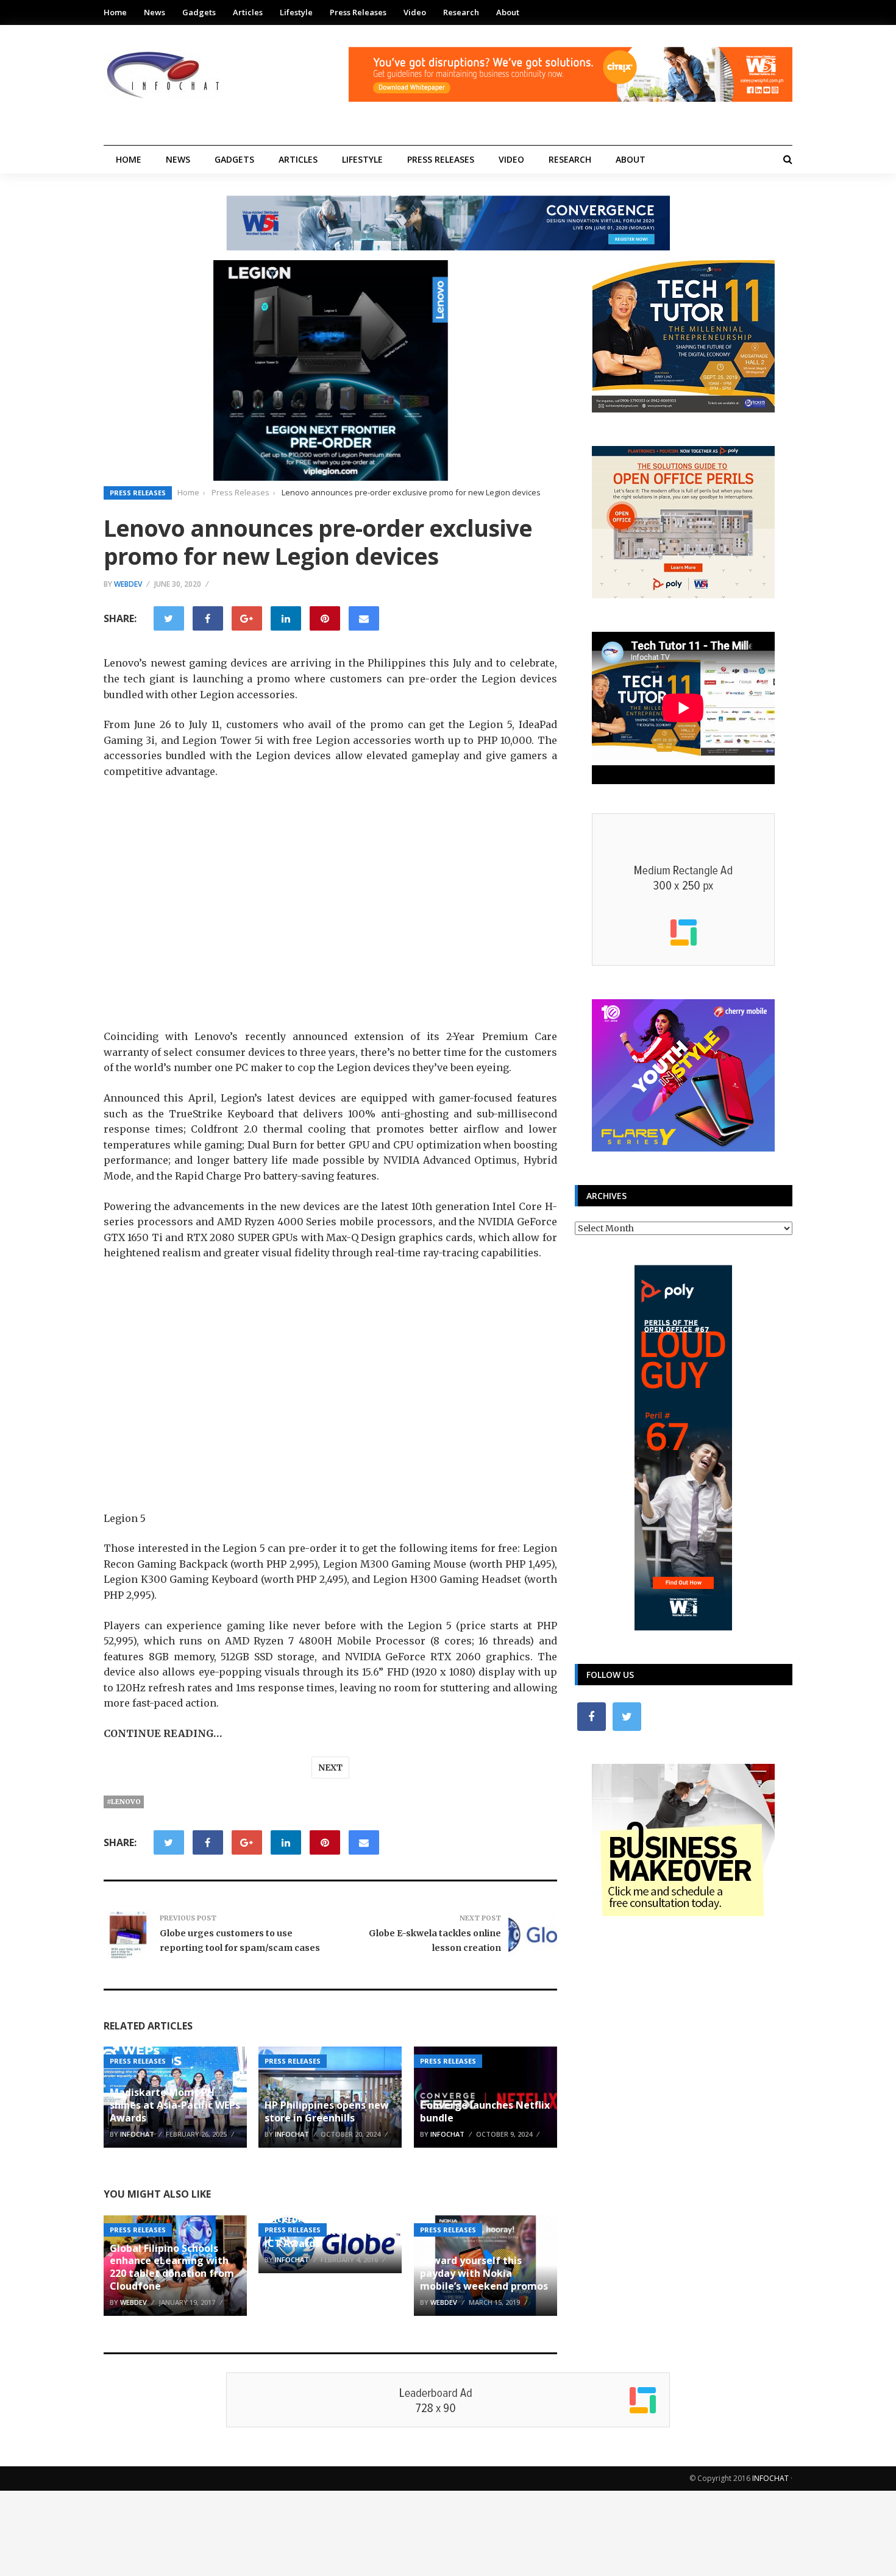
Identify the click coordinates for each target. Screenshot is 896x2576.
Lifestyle (296, 12)
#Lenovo (124, 1802)
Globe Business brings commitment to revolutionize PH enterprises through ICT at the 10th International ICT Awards (326, 2212)
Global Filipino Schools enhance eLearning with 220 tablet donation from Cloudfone (172, 2267)
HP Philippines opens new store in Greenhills (327, 2111)
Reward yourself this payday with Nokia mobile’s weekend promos (484, 2273)
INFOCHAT (770, 2478)
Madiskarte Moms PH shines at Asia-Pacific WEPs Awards (175, 2105)
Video (415, 12)
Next (330, 1767)
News (155, 12)
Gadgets (199, 12)
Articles (248, 12)
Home (115, 12)
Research (461, 12)
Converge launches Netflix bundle (485, 2111)
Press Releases (358, 12)
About (508, 12)
